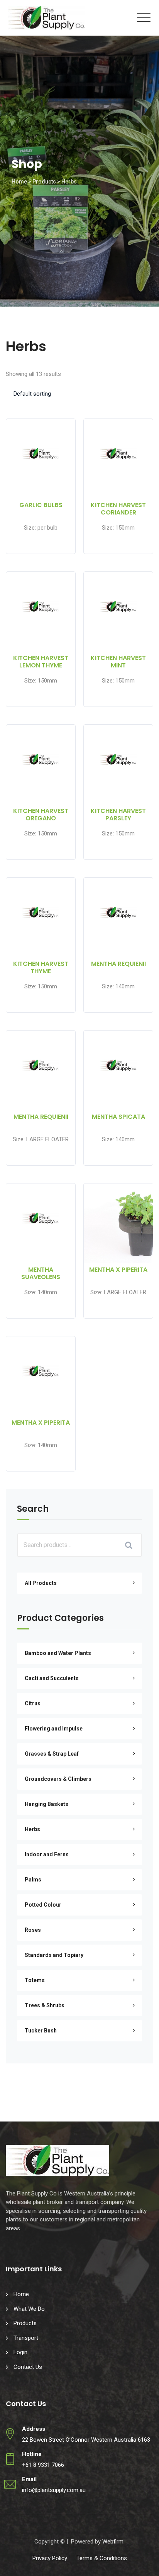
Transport (26, 2338)
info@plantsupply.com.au (54, 2490)
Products (25, 2323)
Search (33, 1510)
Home (21, 2294)
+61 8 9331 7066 (43, 2465)
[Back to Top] (143, 2563)
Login (20, 2352)
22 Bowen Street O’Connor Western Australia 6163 (86, 2440)
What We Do (29, 2309)
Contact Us (28, 2367)
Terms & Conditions (102, 2558)
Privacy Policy (50, 2558)
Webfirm (113, 2542)
